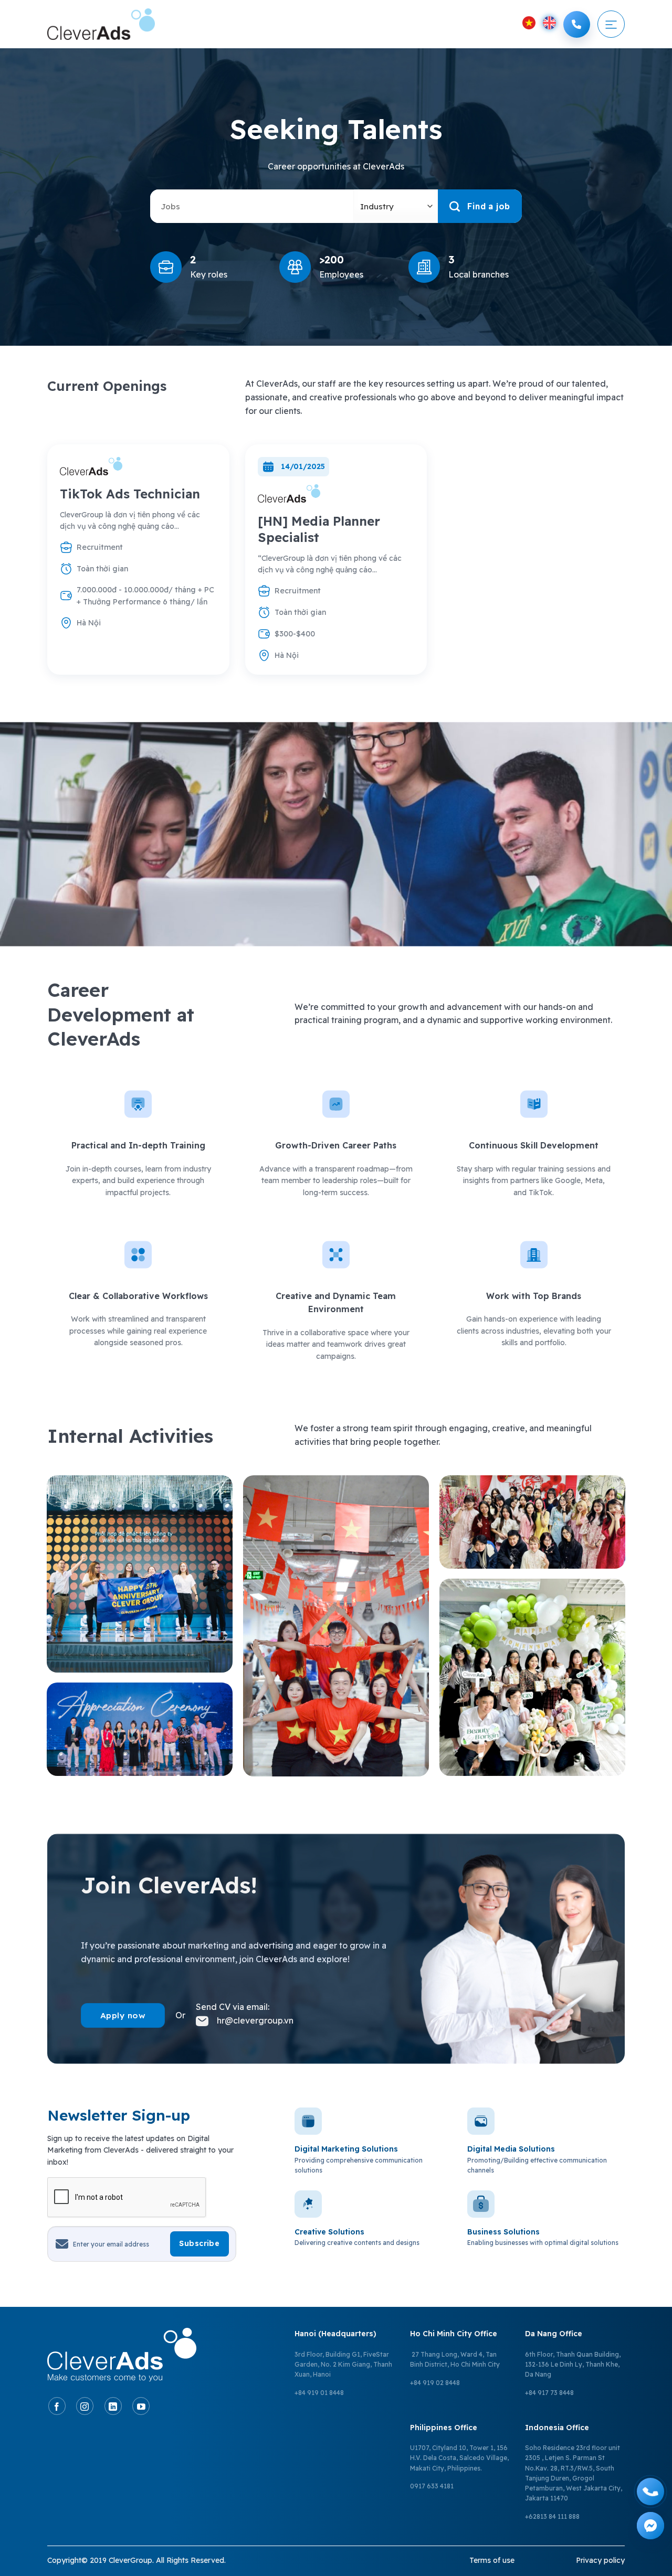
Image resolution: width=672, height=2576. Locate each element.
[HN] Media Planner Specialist (319, 529)
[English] (549, 23)
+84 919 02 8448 (435, 2383)
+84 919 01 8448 (319, 2393)
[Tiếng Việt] (529, 23)
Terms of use (492, 2560)
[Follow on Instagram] (85, 2406)
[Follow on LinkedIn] (113, 2406)
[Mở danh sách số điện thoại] (577, 24)
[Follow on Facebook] (57, 2406)
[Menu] (611, 24)
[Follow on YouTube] (141, 2406)
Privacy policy (600, 2560)
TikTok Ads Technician (130, 494)
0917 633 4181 (432, 2486)
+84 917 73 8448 (549, 2393)
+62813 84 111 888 (552, 2516)
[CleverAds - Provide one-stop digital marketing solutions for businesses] (101, 24)
